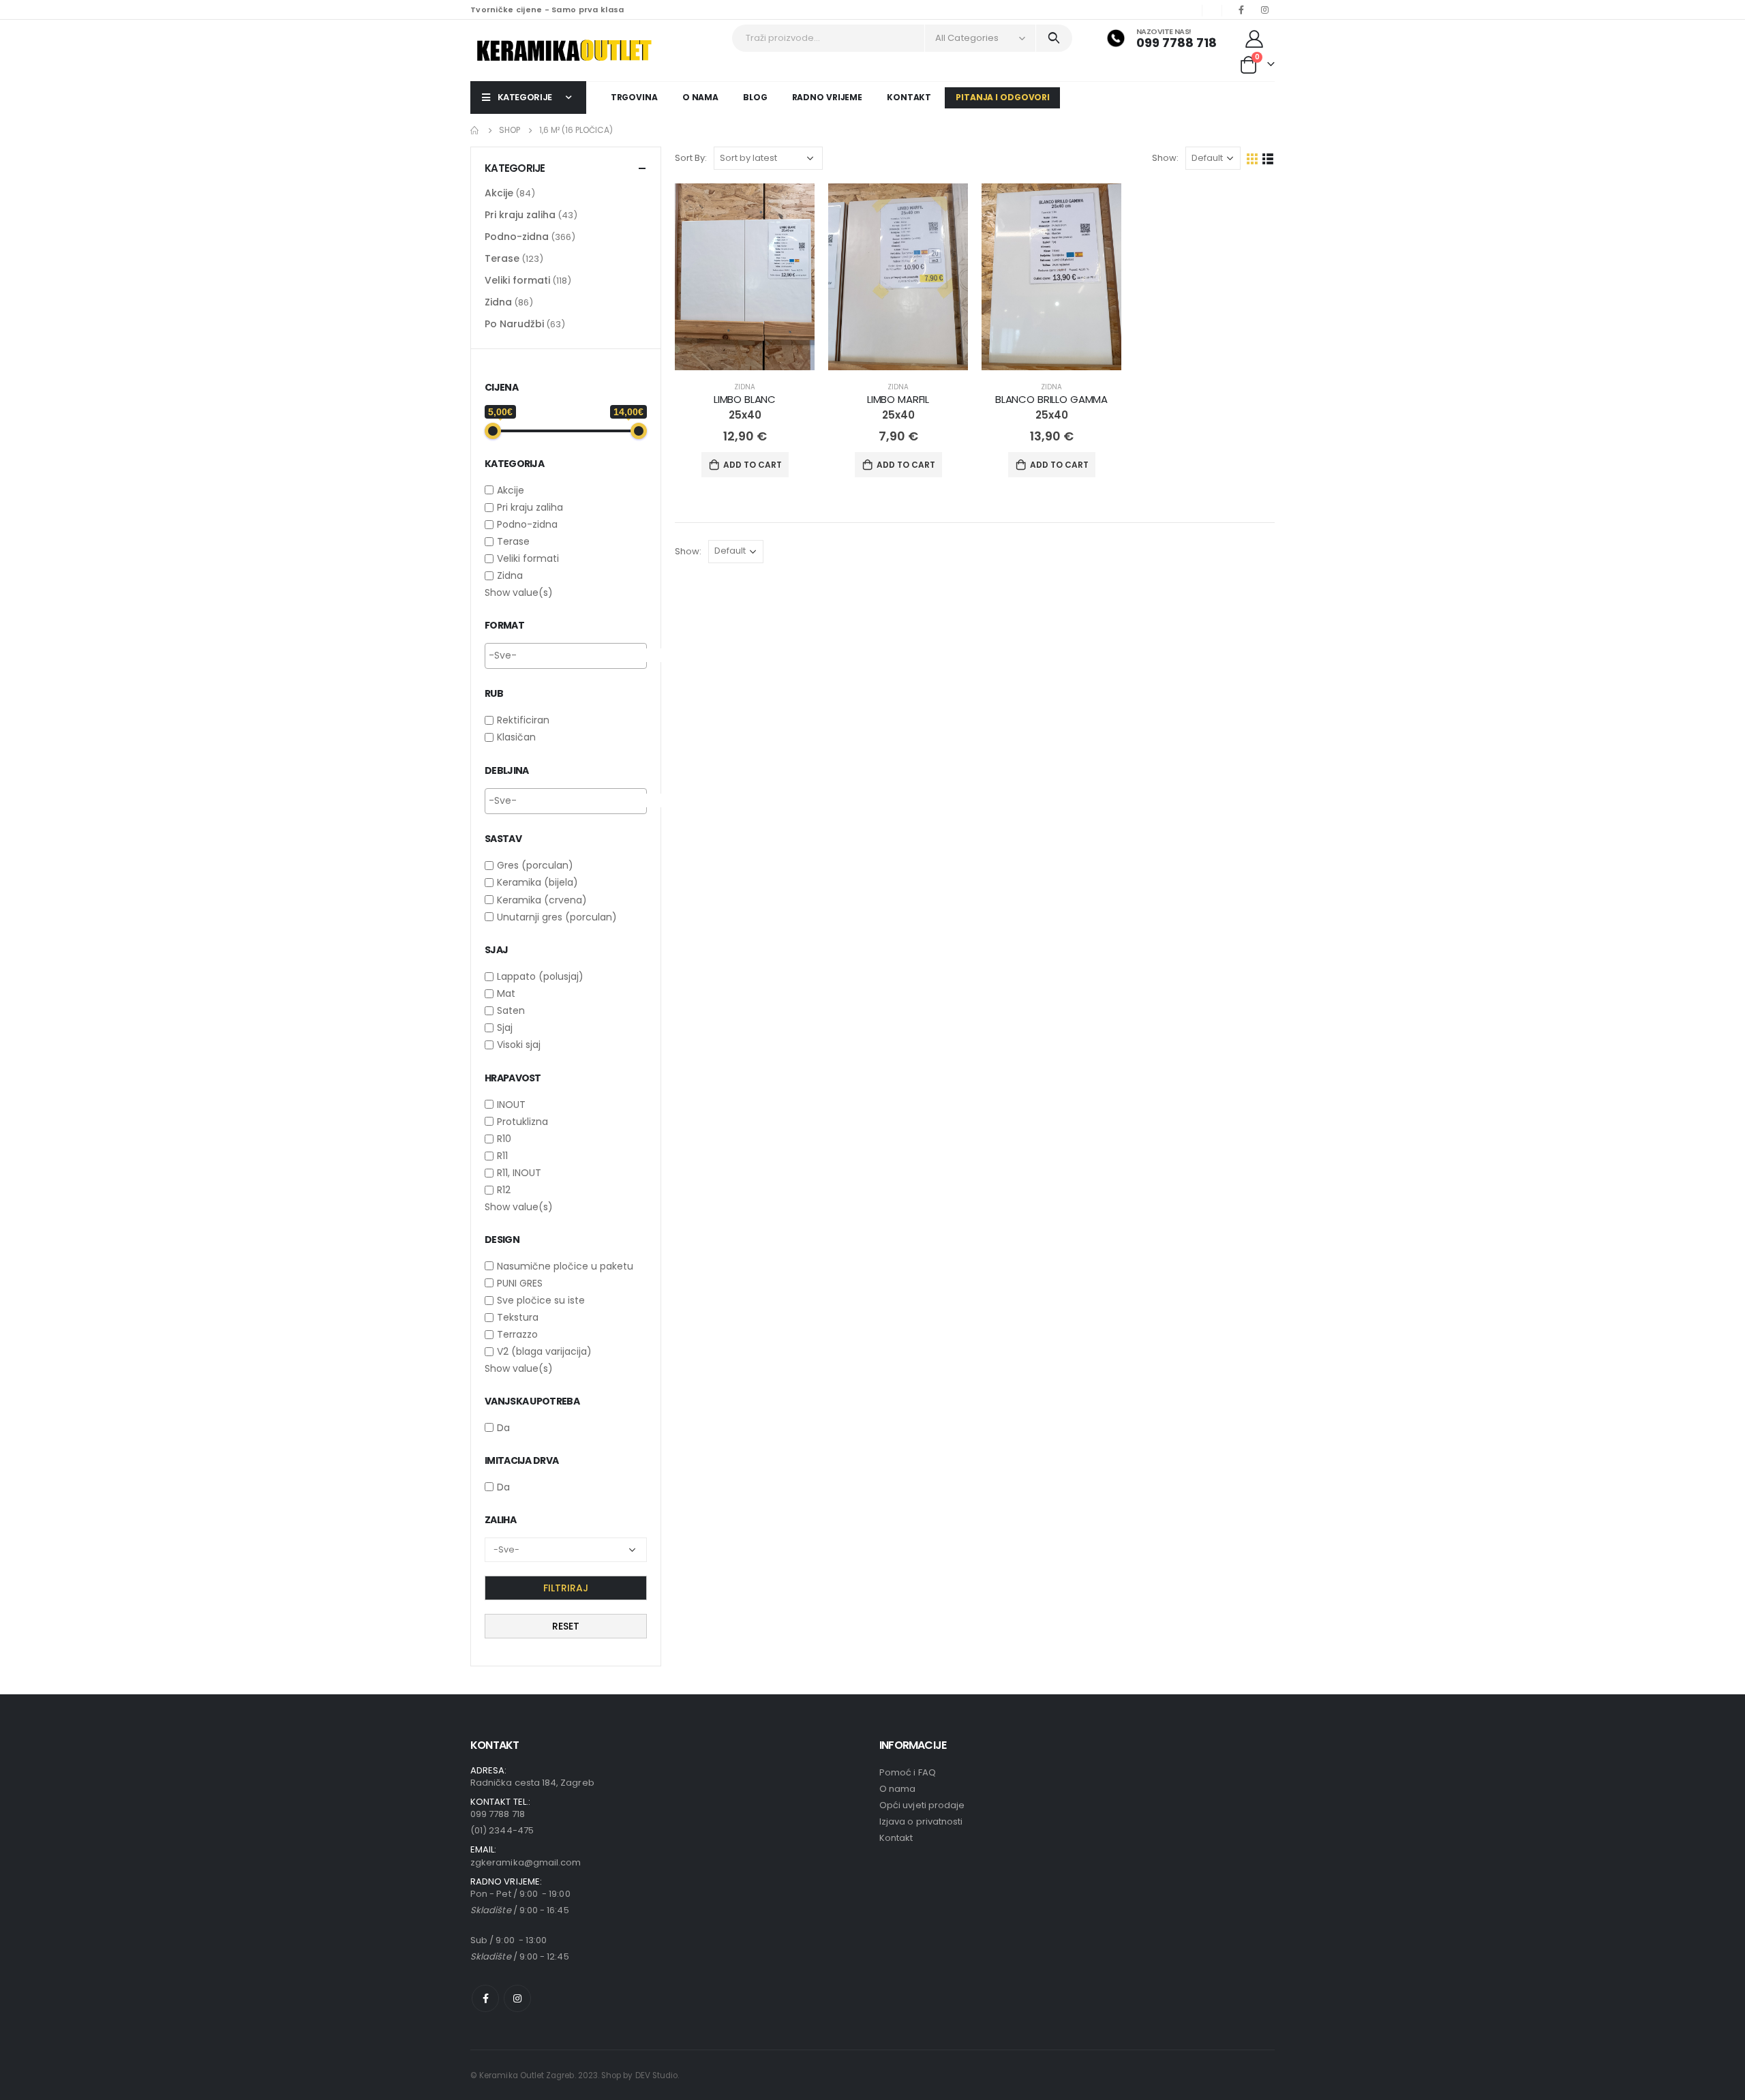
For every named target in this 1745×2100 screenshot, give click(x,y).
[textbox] (581, 655)
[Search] (1054, 38)
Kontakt (909, 97)
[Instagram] (1264, 10)
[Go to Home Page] (475, 130)
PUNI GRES (520, 1283)
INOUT (511, 1105)
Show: (1165, 158)
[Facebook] (1241, 10)
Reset (566, 1626)
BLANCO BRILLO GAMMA (1051, 399)
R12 (504, 1190)
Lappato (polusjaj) (540, 976)
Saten (511, 1010)
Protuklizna (522, 1122)
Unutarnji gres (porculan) (557, 917)
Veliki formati (517, 280)
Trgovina (634, 97)
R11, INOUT (519, 1173)
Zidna (745, 387)
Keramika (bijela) (537, 883)
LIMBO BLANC (745, 399)
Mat (506, 993)
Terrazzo (517, 1334)
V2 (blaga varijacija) (544, 1352)
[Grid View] (1253, 159)
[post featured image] (745, 276)
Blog (755, 97)
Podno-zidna (517, 237)
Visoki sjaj (519, 1045)
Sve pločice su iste (541, 1300)
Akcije (499, 193)
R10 (504, 1139)
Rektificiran (523, 720)
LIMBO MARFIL (898, 399)
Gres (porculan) (535, 865)
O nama (700, 97)
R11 (502, 1156)
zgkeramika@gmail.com (526, 1862)
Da (503, 1428)
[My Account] (1255, 38)
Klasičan (516, 738)
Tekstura (518, 1317)
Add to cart (753, 465)
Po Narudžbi (514, 324)
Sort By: (691, 158)
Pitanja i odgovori (1003, 97)
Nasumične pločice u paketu (565, 1266)
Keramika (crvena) (542, 900)
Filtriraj (566, 1588)
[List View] (1268, 159)
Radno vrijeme (827, 97)
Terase (502, 258)
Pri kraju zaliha (520, 215)
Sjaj (505, 1027)
